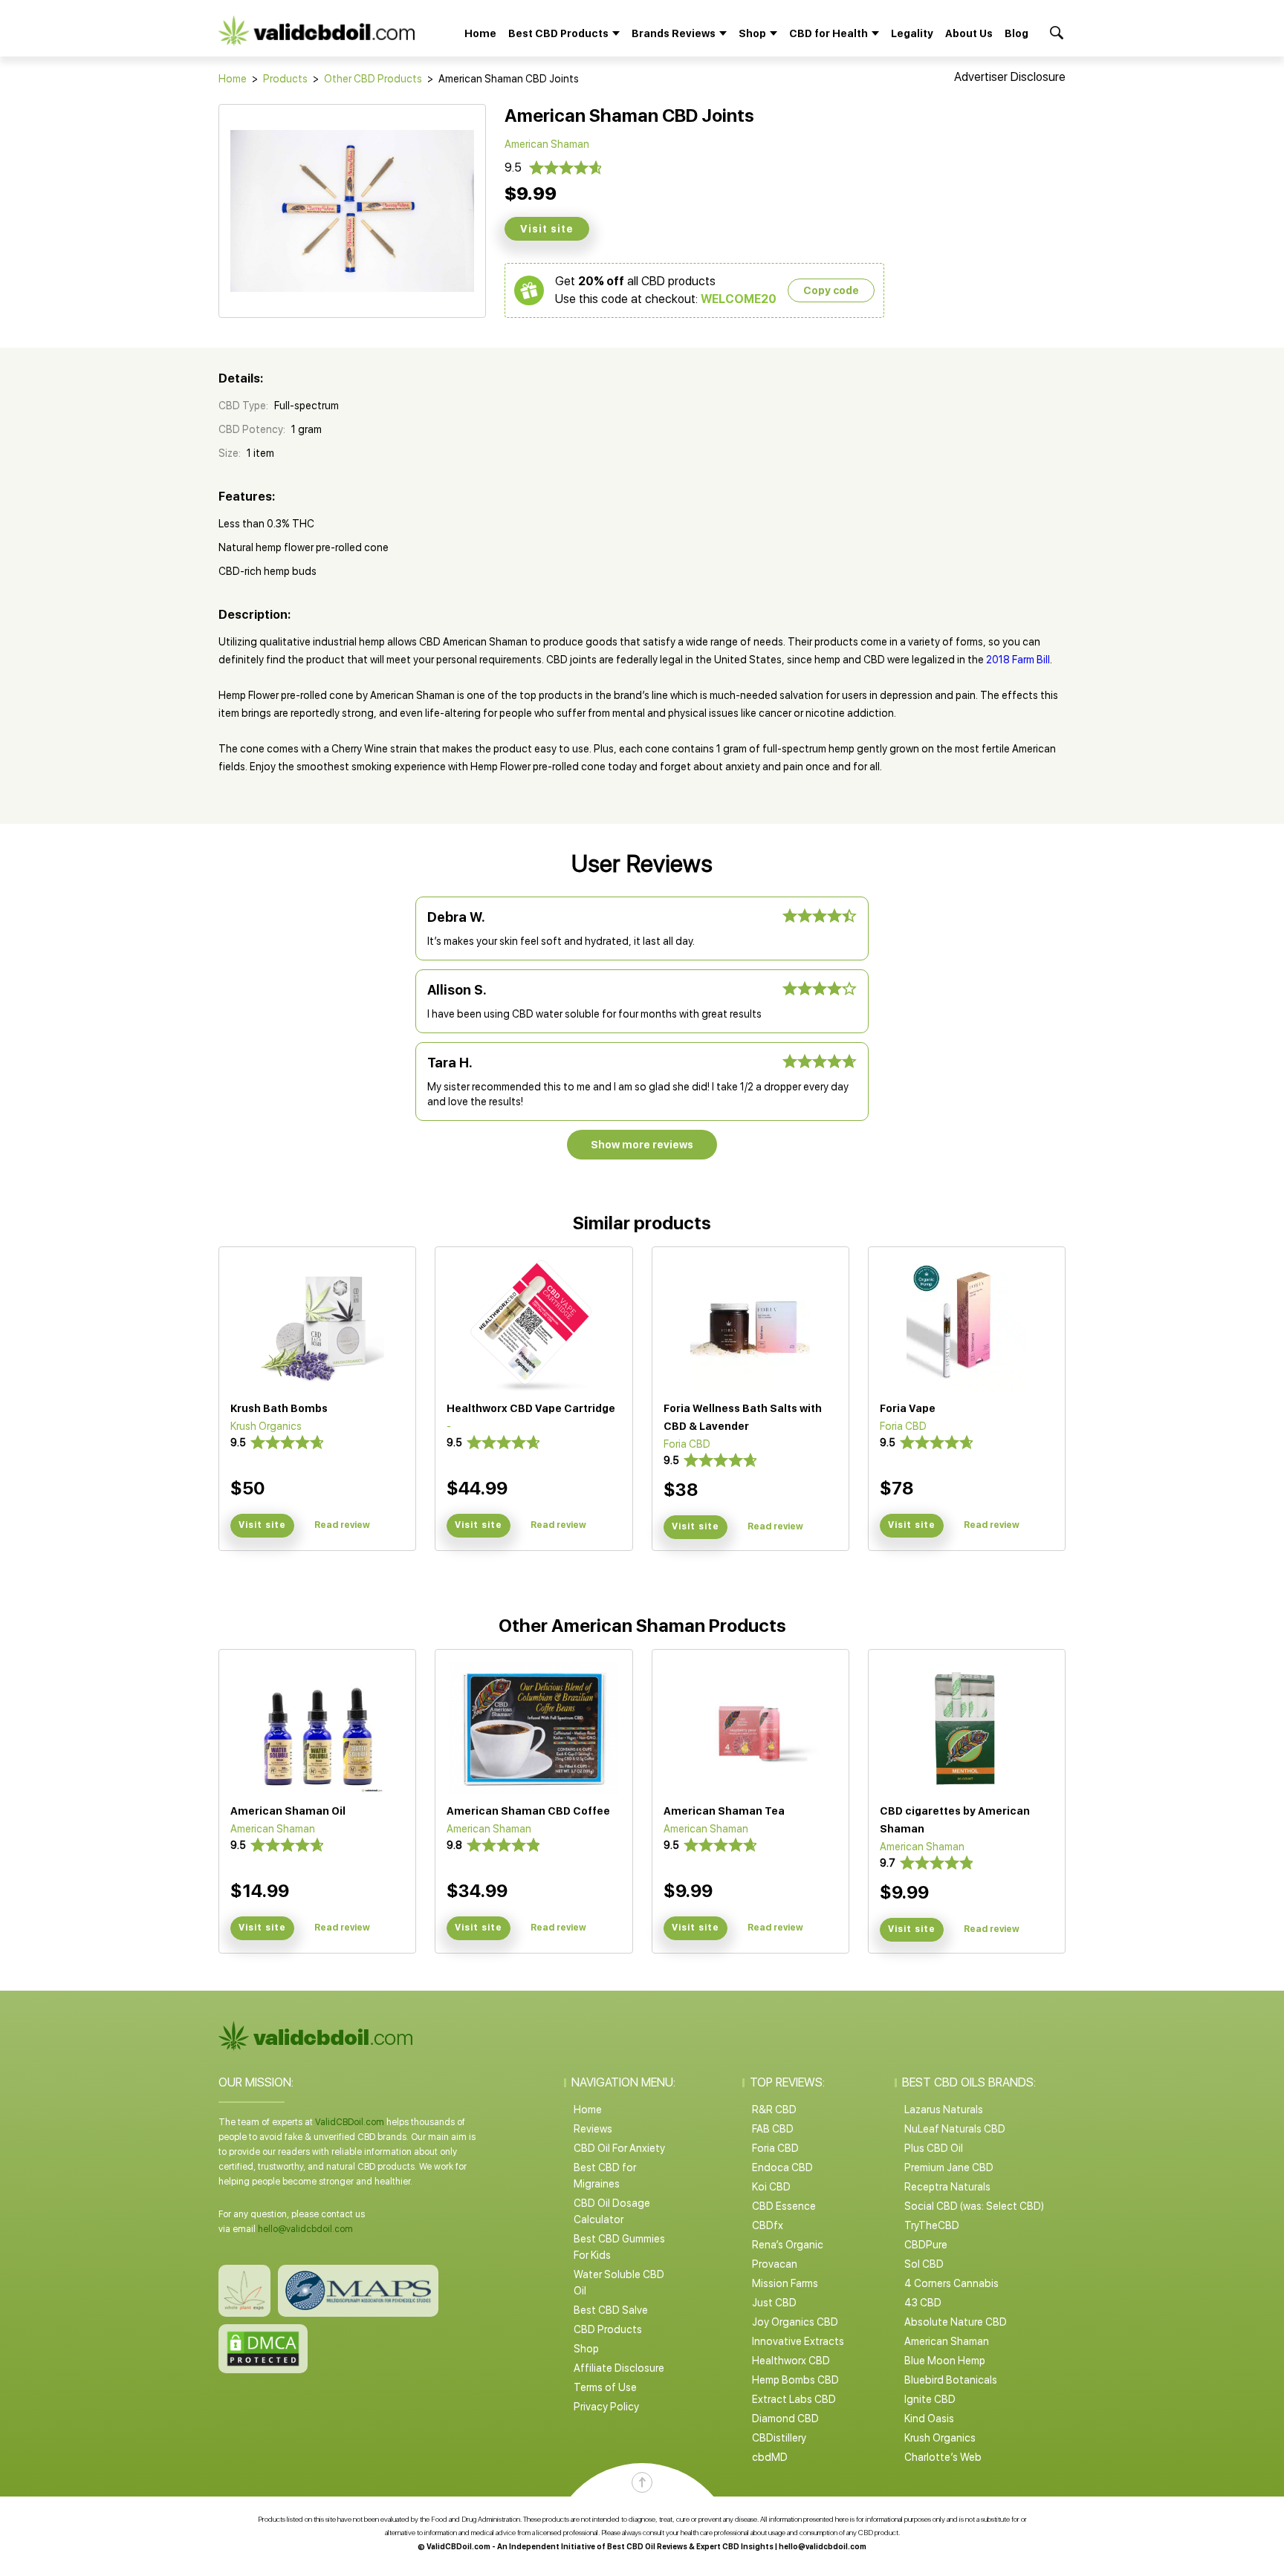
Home (480, 33)
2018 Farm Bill (1018, 660)
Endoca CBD (782, 2167)
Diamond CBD (785, 2419)
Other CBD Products (373, 79)
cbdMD (770, 2457)
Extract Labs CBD (794, 2399)
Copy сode (831, 290)
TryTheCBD (932, 2225)
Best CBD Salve (611, 2310)
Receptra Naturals (947, 2187)
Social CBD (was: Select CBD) (974, 2206)
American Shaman (947, 2341)
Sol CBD (924, 2264)
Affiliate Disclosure (619, 2368)
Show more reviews (642, 1145)
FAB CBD (773, 2129)
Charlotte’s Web (943, 2457)
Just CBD (774, 2303)
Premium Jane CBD (949, 2167)
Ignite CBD (930, 2399)
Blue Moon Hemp (945, 2361)
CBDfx (768, 2225)
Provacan (775, 2264)
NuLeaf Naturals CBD (955, 2129)
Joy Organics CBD (795, 2322)
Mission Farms (785, 2283)
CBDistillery (779, 2438)
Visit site (547, 229)
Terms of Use (605, 2387)
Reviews (593, 2129)
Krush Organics (940, 2438)
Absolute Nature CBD (956, 2322)
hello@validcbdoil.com (305, 2229)
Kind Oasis (929, 2419)
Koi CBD (771, 2187)
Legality (912, 33)
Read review (342, 1525)
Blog (1016, 33)
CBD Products (608, 2329)
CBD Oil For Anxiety (619, 2148)
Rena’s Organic (788, 2245)
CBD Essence (784, 2206)
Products (285, 79)
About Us (969, 33)
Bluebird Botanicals (951, 2380)
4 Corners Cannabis (951, 2283)
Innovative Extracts (798, 2341)
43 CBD (923, 2303)
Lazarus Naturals (944, 2110)
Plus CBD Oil (934, 2148)
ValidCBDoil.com (350, 2122)
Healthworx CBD (791, 2361)
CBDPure (926, 2245)
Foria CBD (775, 2148)
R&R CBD (774, 2110)
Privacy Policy (606, 2407)
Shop (586, 2349)
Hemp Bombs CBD (795, 2380)
